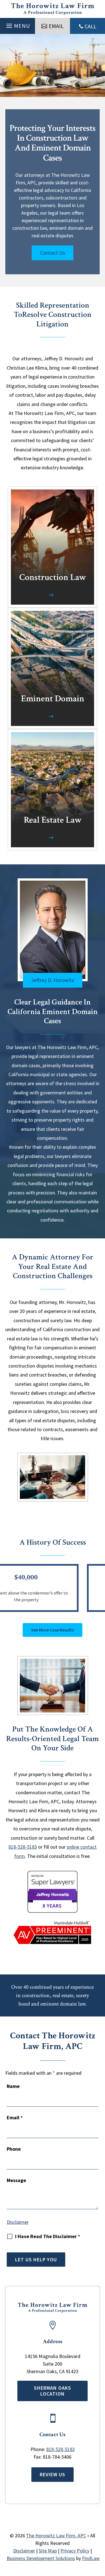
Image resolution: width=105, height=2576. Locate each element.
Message (16, 2180)
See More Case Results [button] (53, 1630)
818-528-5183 (23, 1847)
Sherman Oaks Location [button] (53, 2391)
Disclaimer (18, 2222)
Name (13, 2086)
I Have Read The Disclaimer (48, 2236)
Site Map (48, 2551)
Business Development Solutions (41, 2558)
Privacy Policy (75, 2551)
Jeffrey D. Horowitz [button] (53, 980)
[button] (17, 24)
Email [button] (56, 26)
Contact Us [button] (53, 253)
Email (15, 2117)
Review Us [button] (53, 2474)
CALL (90, 26)
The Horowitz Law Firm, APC (56, 2536)
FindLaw (91, 2558)
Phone (14, 2149)
